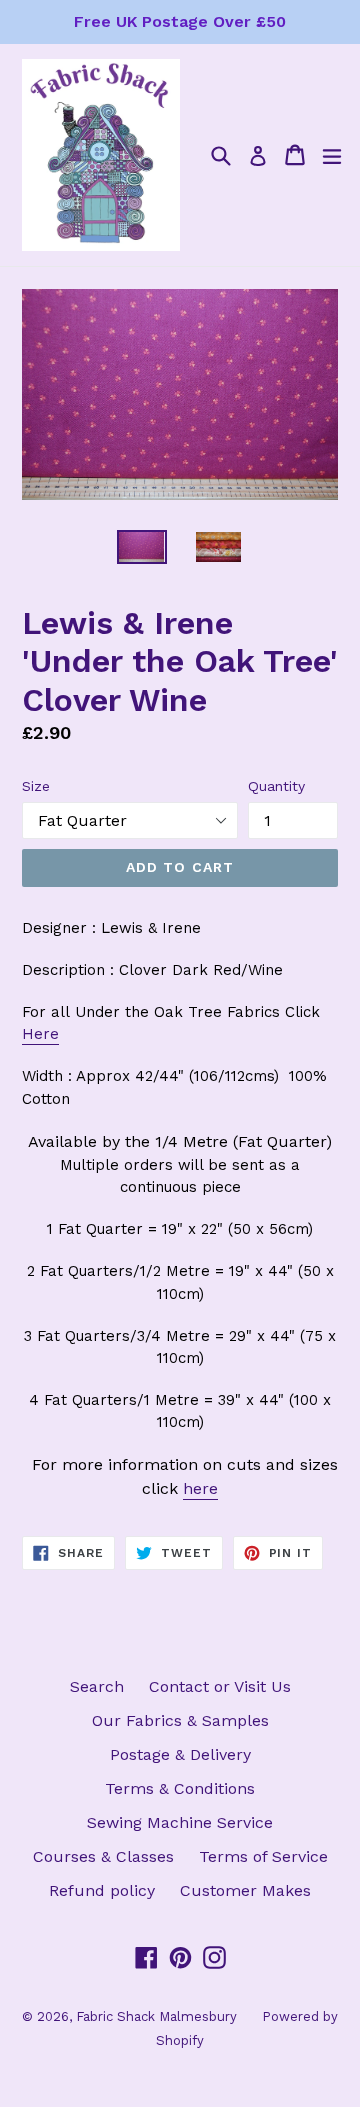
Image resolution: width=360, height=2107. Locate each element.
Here (40, 1034)
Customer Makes (245, 1890)
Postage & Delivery (180, 1754)
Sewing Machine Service (180, 1822)
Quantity (276, 786)
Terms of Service (263, 1856)
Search (97, 1686)
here (200, 1488)
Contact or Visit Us (220, 1686)
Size (36, 786)
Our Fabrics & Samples (180, 1720)
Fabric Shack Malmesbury (156, 2016)
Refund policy (102, 1890)
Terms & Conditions (180, 1788)
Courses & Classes (103, 1856)
